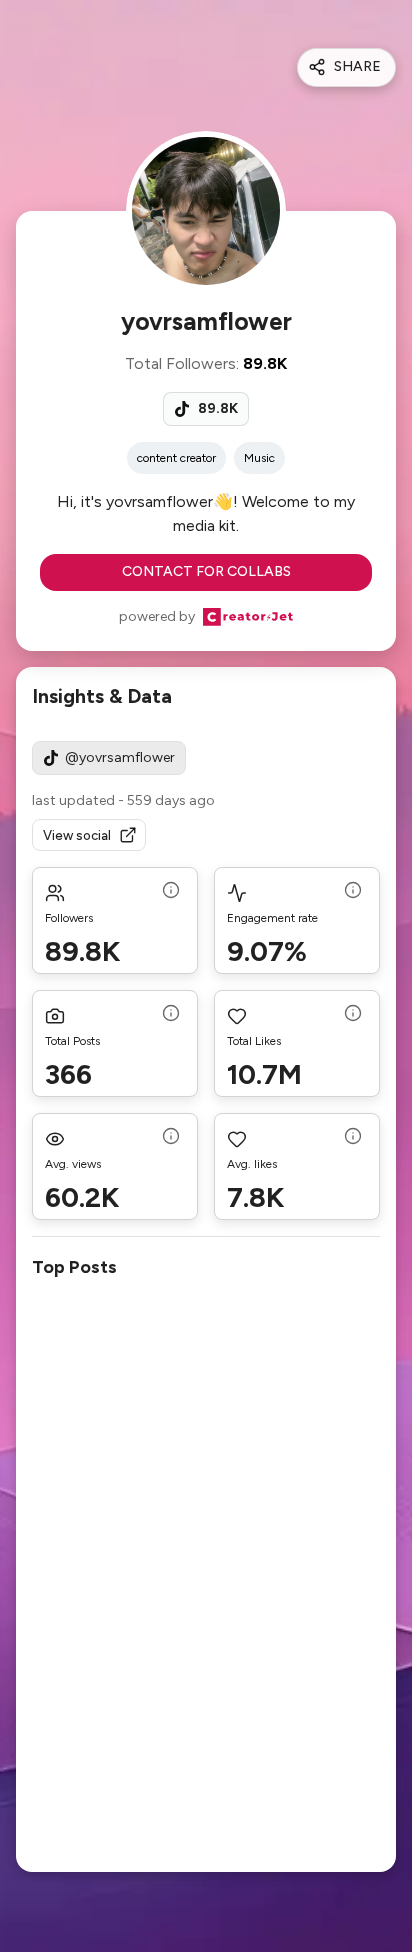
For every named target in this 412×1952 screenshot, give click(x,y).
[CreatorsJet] (248, 617)
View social (77, 835)
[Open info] (171, 892)
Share (357, 66)
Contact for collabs (206, 571)
